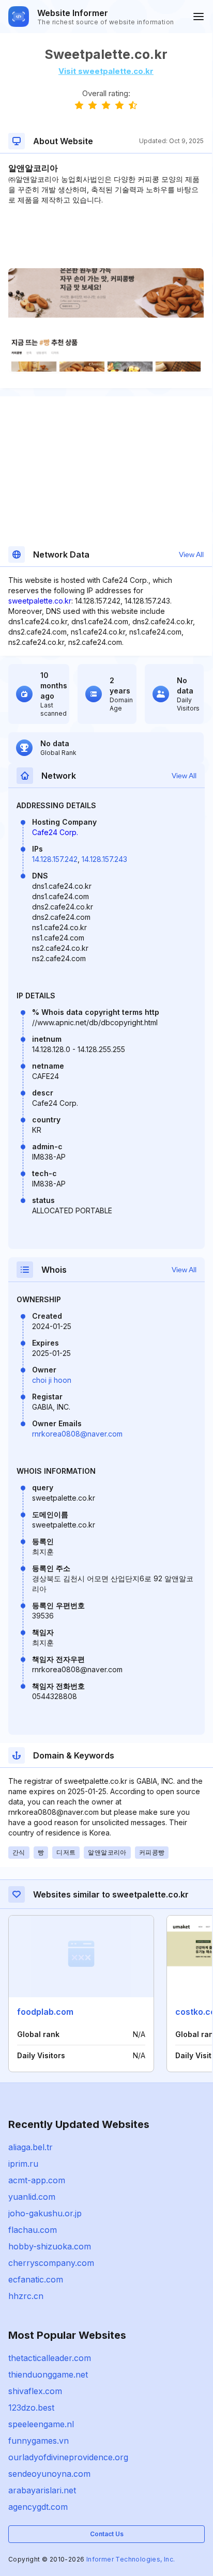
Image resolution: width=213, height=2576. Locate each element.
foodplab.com (45, 2012)
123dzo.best (31, 2408)
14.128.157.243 (104, 859)
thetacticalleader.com (50, 2358)
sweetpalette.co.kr (40, 601)
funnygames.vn (39, 2441)
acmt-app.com (37, 2180)
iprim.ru (23, 2164)
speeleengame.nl (41, 2424)
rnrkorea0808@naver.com (77, 1434)
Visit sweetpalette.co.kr (106, 71)
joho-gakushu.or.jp (45, 2213)
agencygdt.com (38, 2507)
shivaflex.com (35, 2391)
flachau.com (33, 2230)
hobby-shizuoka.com (50, 2246)
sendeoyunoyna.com (49, 2474)
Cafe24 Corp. (55, 832)
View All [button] (191, 554)
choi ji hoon (52, 1380)
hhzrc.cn (26, 2296)
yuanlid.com (32, 2197)
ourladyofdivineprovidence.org (68, 2457)
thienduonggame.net (48, 2374)
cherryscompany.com (51, 2263)
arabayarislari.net (42, 2490)
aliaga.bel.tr (31, 2147)
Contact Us (107, 2534)
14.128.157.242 (55, 859)
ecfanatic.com (36, 2279)
